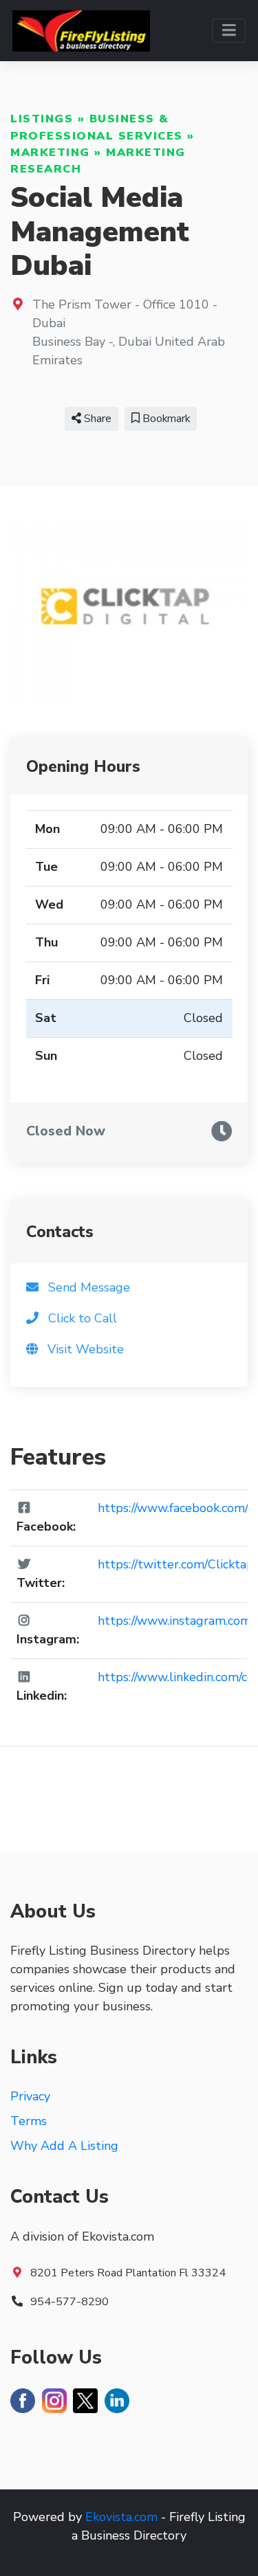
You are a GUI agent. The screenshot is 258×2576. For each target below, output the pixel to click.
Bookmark (165, 419)
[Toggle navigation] (229, 31)
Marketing (50, 153)
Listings (42, 119)
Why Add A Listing (64, 2146)
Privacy (30, 2096)
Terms (29, 2121)
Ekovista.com (121, 2517)
